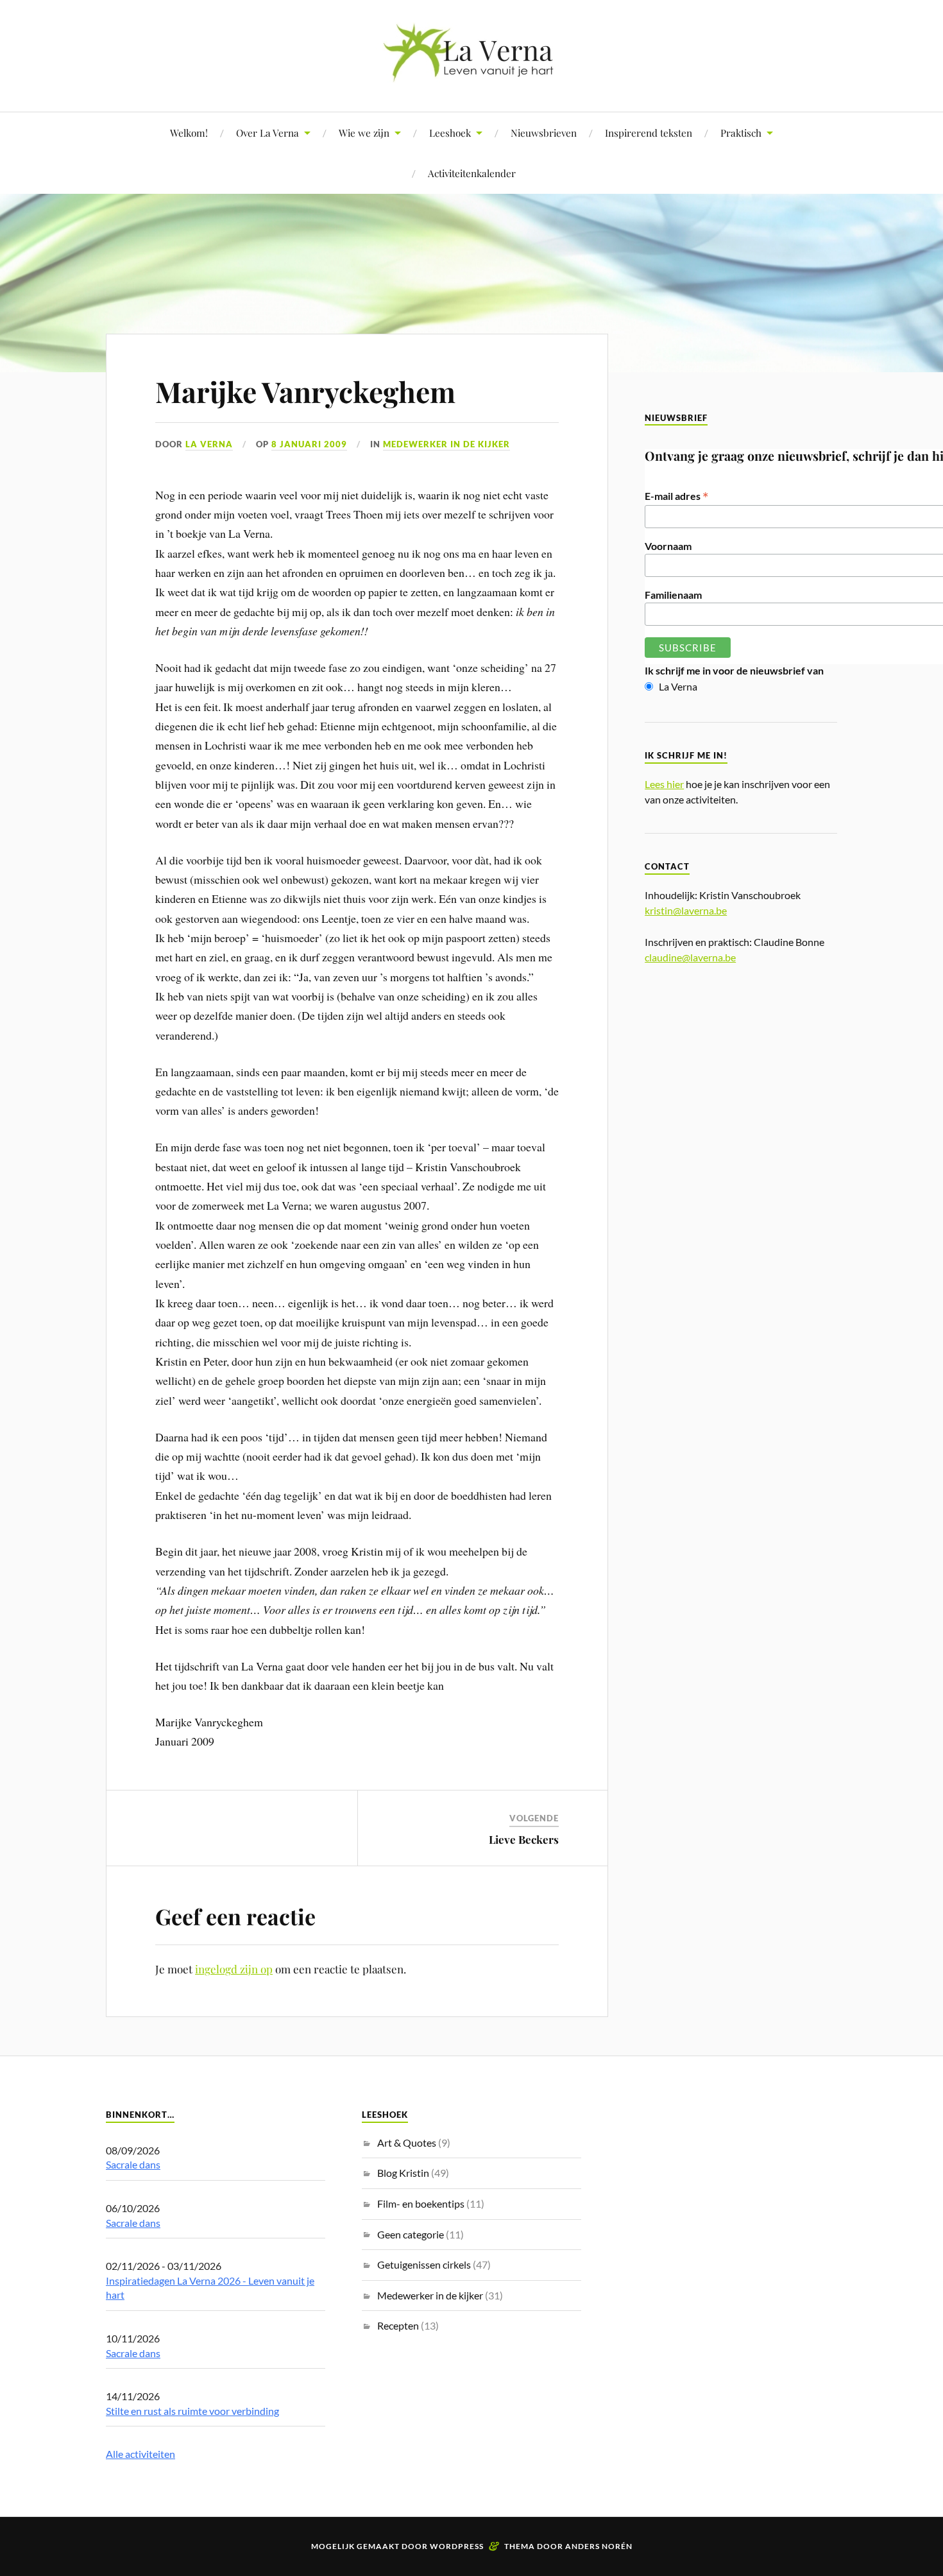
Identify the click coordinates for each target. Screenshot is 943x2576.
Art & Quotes (407, 2142)
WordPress (457, 2546)
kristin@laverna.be (686, 910)
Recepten (398, 2325)
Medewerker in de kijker (446, 444)
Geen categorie (411, 2234)
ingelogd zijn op (234, 1969)
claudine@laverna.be (690, 957)
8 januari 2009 (309, 444)
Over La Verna (268, 133)
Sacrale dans (133, 2164)
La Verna (209, 444)
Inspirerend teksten (649, 133)
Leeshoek (450, 133)
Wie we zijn (364, 133)
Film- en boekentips (421, 2203)
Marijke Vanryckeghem (305, 391)
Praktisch (741, 133)
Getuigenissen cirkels (424, 2264)
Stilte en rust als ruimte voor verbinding (192, 2411)
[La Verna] (471, 73)
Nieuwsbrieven (544, 133)
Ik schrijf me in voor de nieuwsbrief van (734, 670)
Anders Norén (599, 2546)
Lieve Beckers (524, 1839)
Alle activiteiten (140, 2454)
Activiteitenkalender (472, 173)
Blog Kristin (403, 2173)
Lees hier (664, 784)
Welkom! (189, 133)
